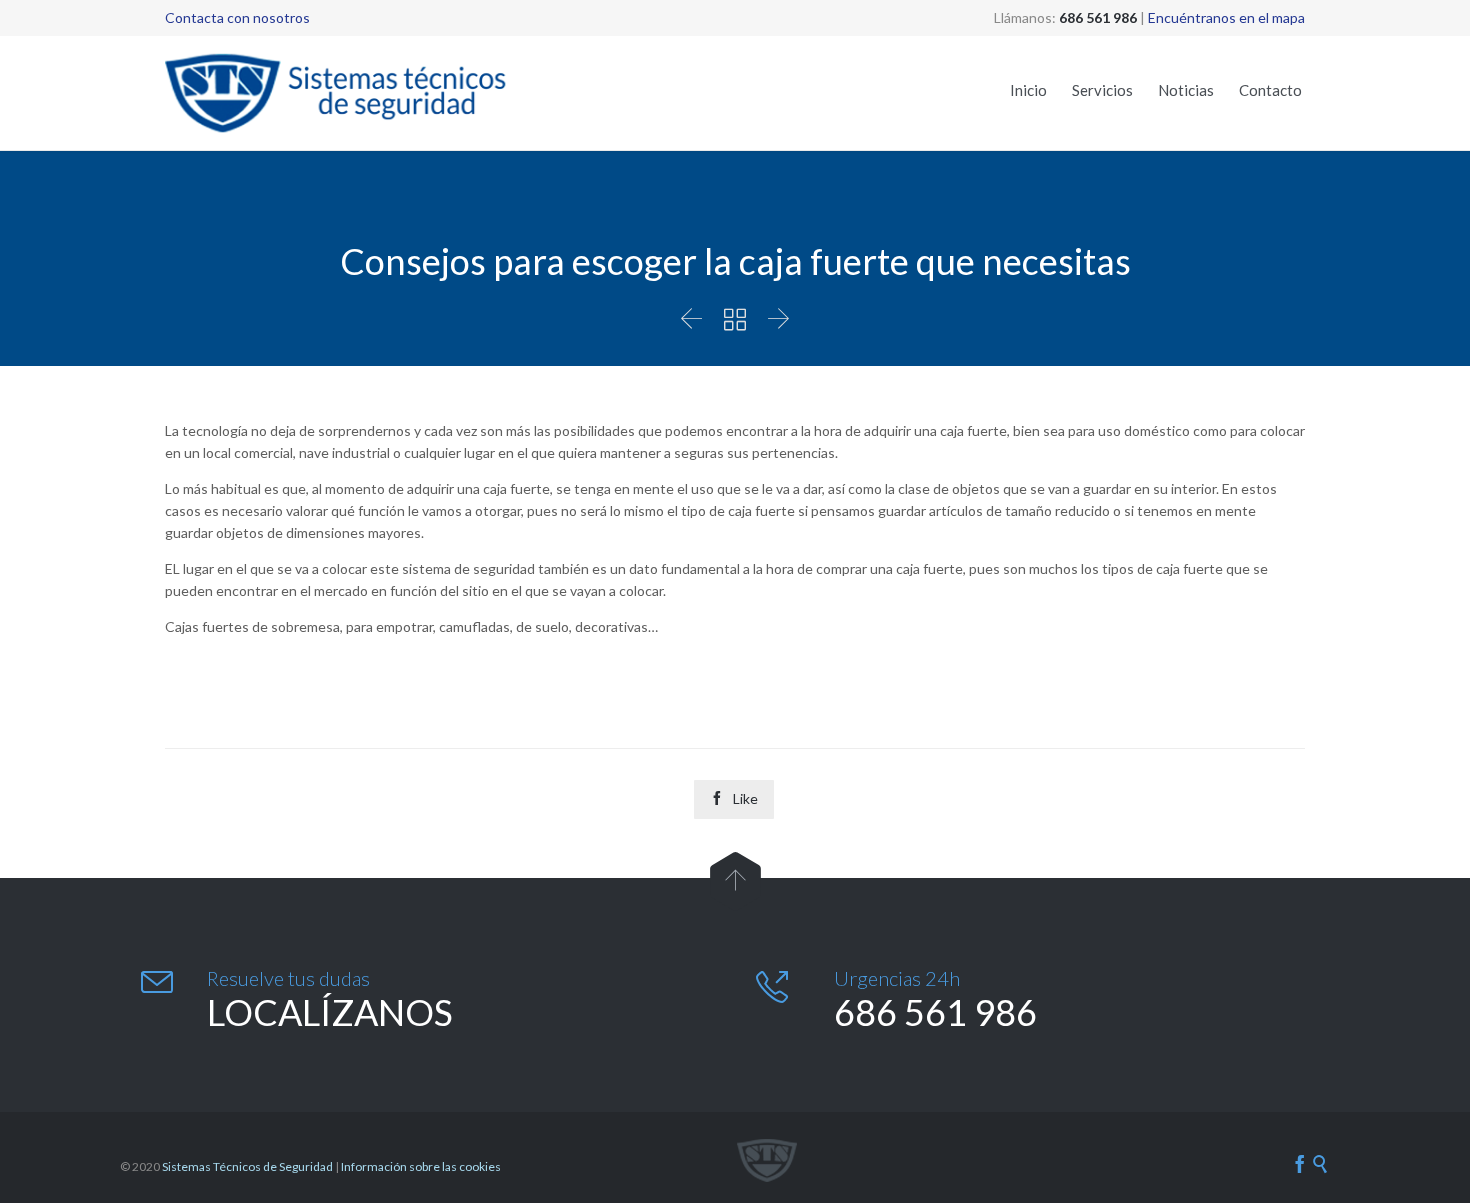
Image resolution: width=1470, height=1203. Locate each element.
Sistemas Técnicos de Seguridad (247, 1166)
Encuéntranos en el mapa (1226, 17)
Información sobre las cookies (421, 1166)
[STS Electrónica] (340, 93)
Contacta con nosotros (237, 17)
